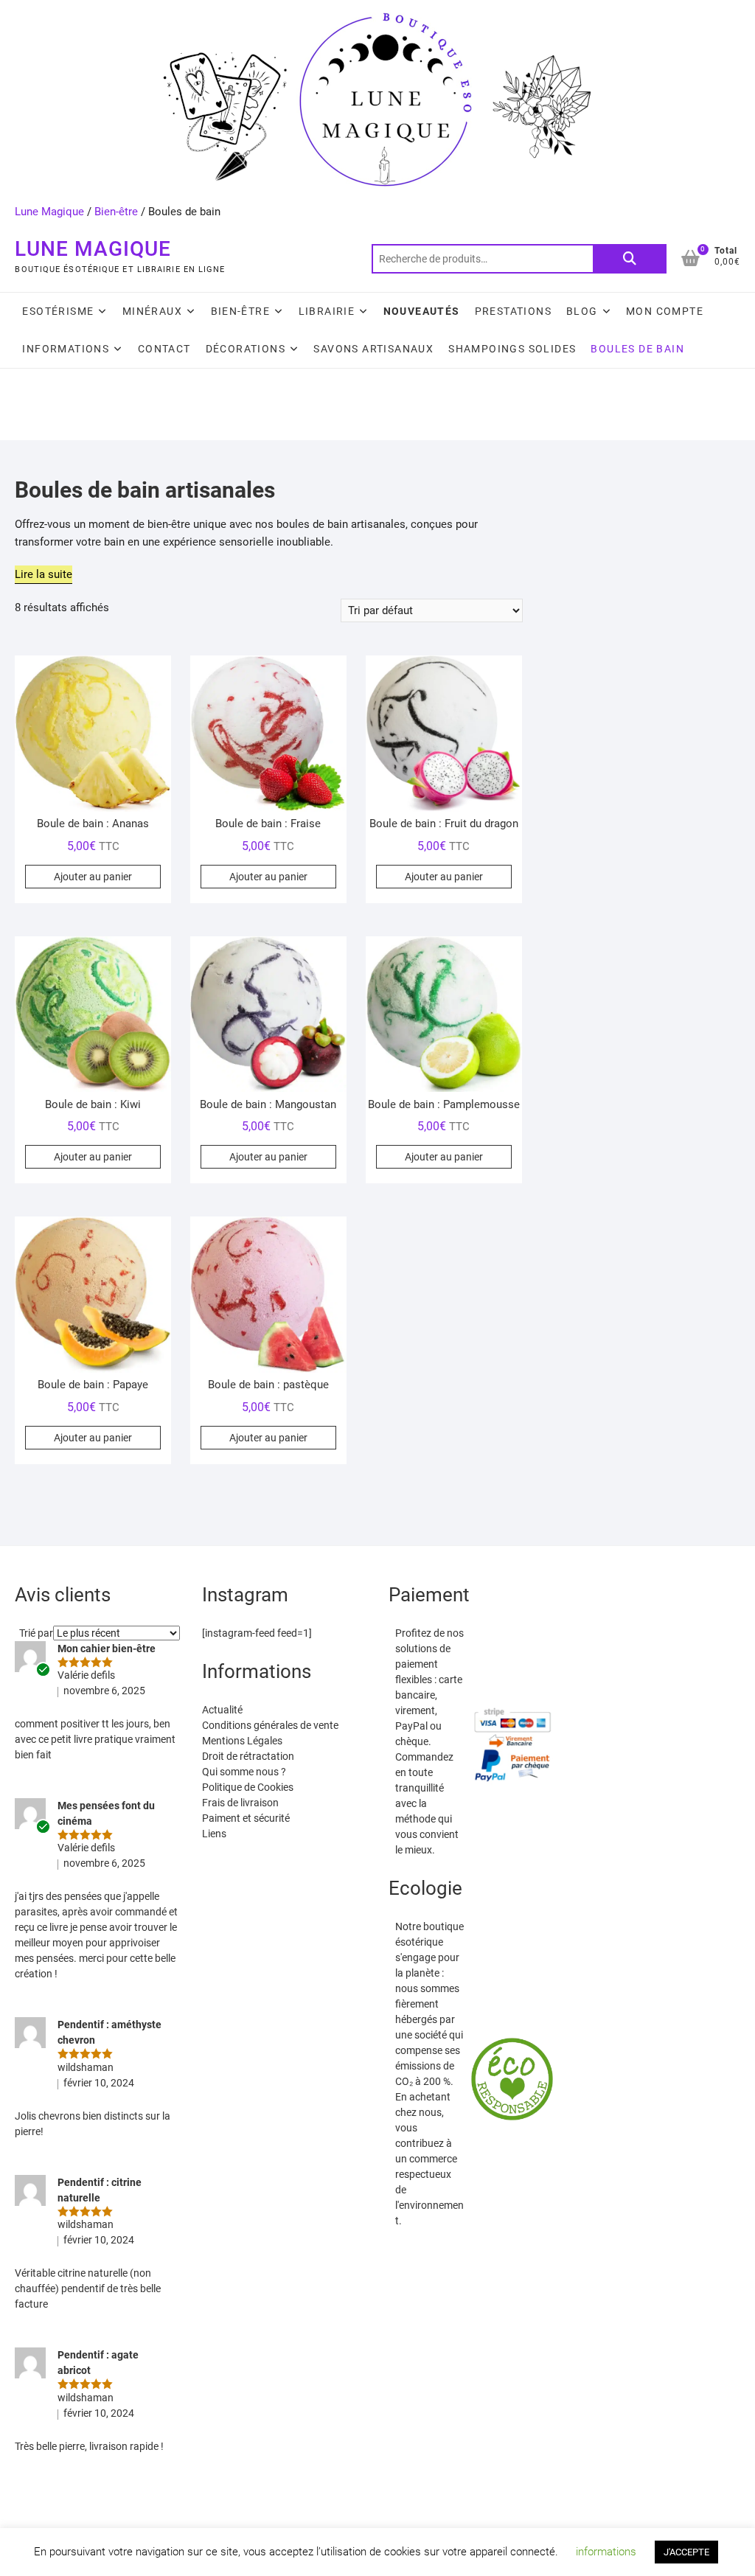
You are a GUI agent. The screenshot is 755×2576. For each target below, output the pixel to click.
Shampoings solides (512, 349)
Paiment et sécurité (246, 1818)
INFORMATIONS (66, 349)
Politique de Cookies (248, 1787)
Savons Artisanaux (373, 349)
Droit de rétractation (248, 1756)
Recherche (630, 259)
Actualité (222, 1710)
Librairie (327, 311)
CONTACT (164, 349)
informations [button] (606, 2552)
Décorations (246, 349)
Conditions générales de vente (270, 1725)
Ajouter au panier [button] (93, 877)
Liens (214, 1834)
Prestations (513, 311)
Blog (582, 311)
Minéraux (152, 311)
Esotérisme (58, 311)
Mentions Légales (242, 1741)
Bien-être (116, 212)
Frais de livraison (240, 1803)
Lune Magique (49, 212)
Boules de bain (637, 349)
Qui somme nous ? (244, 1772)
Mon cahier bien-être (107, 1649)
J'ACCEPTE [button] (686, 2552)
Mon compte (665, 311)
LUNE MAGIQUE (93, 249)
